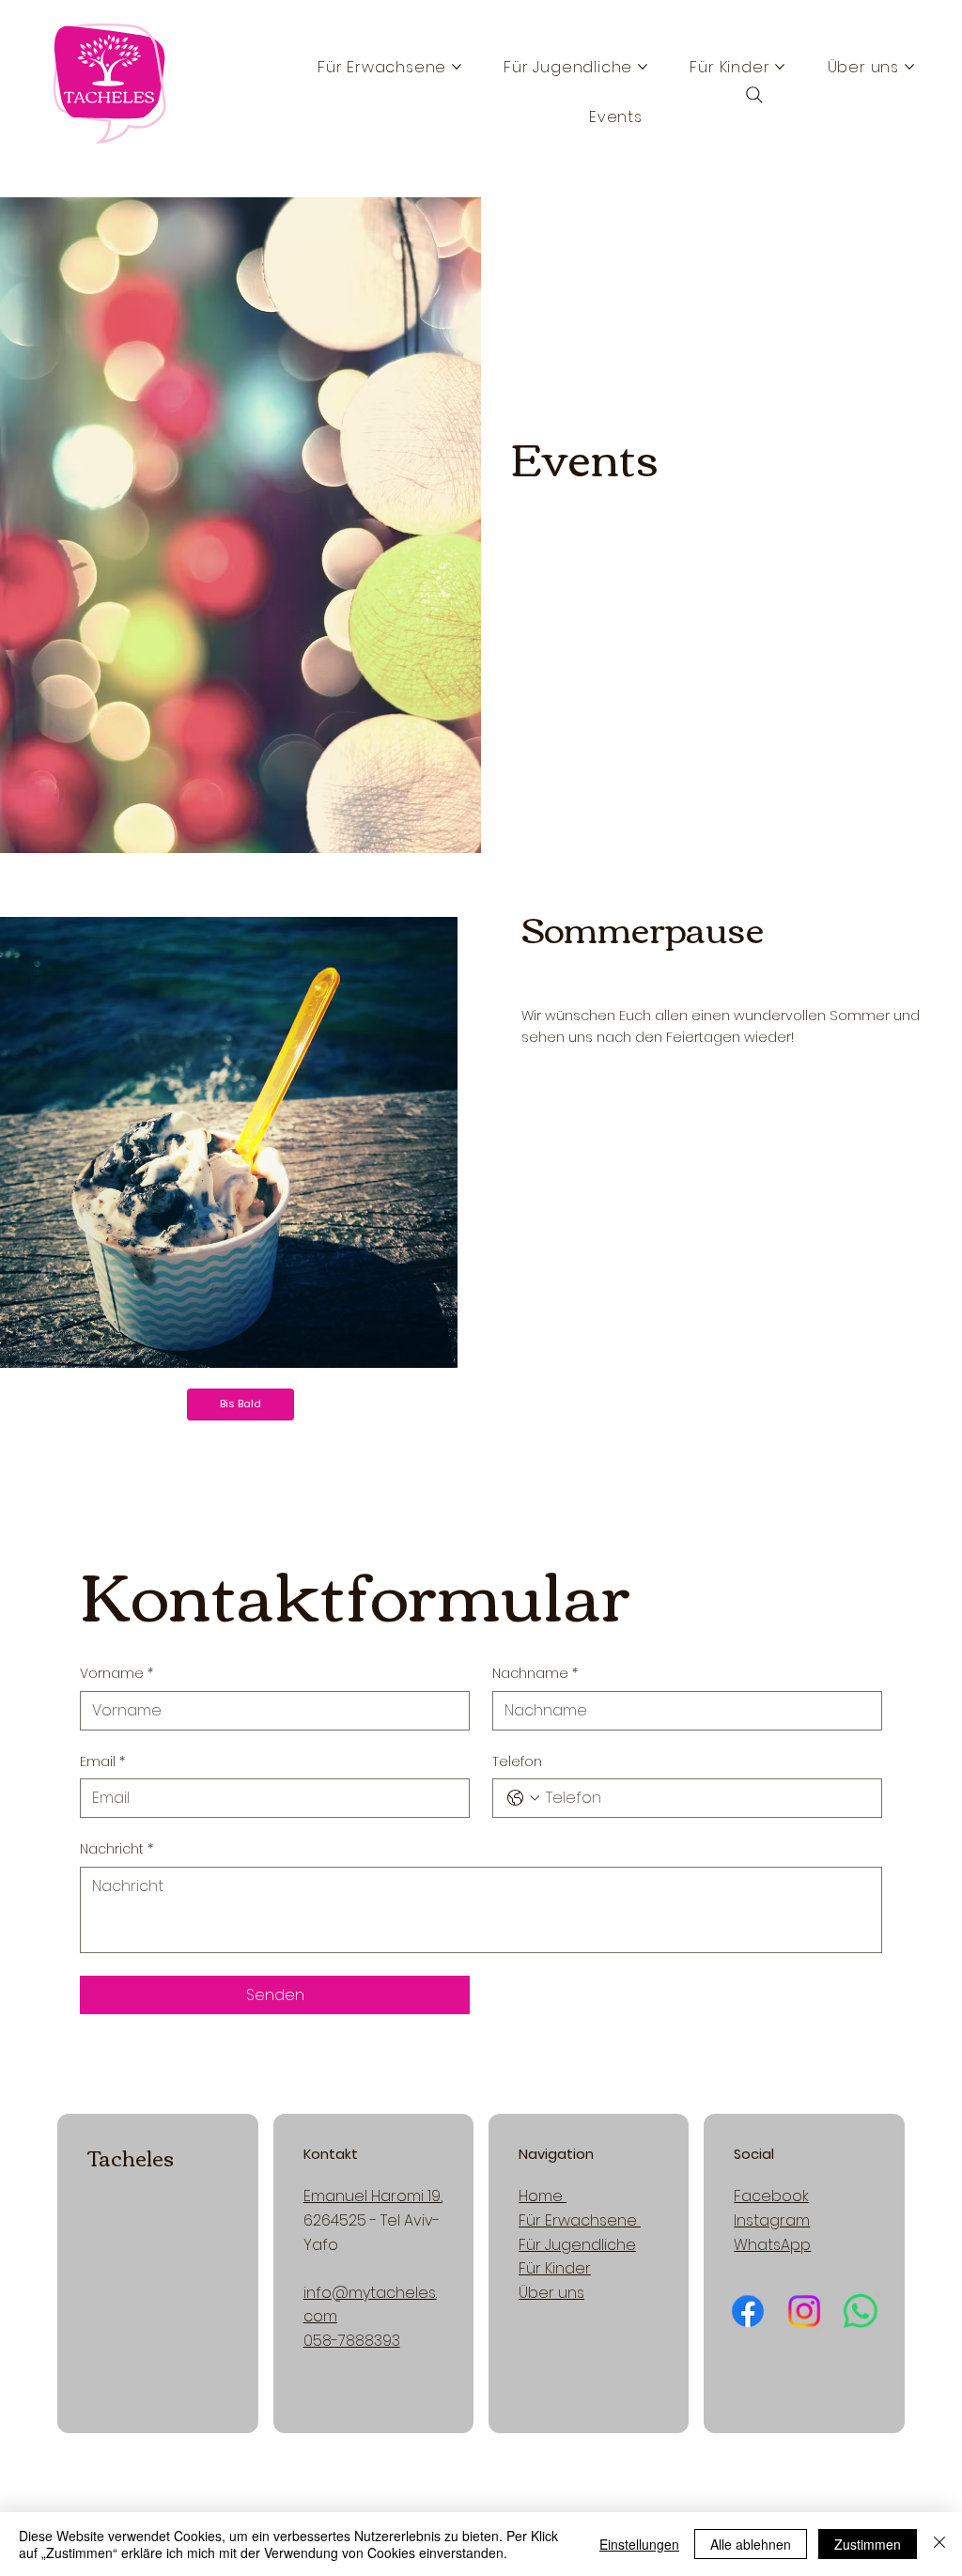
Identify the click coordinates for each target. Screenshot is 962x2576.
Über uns (551, 2293)
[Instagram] (804, 2312)
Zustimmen (868, 2544)
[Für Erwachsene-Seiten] (457, 67)
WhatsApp (772, 2245)
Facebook (771, 2196)
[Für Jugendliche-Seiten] (643, 67)
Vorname (116, 1674)
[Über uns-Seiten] (909, 67)
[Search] (754, 95)
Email (102, 1762)
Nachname (535, 1674)
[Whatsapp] (860, 2312)
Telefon (517, 1762)
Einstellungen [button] (639, 2544)
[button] (240, 1404)
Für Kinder (555, 2268)
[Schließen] (939, 2544)
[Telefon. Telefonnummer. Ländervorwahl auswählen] (523, 1798)
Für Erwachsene (580, 2220)
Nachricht (116, 1849)
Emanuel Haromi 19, (373, 2196)
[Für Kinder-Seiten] (780, 67)
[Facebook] (747, 2312)
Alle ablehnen (751, 2544)
